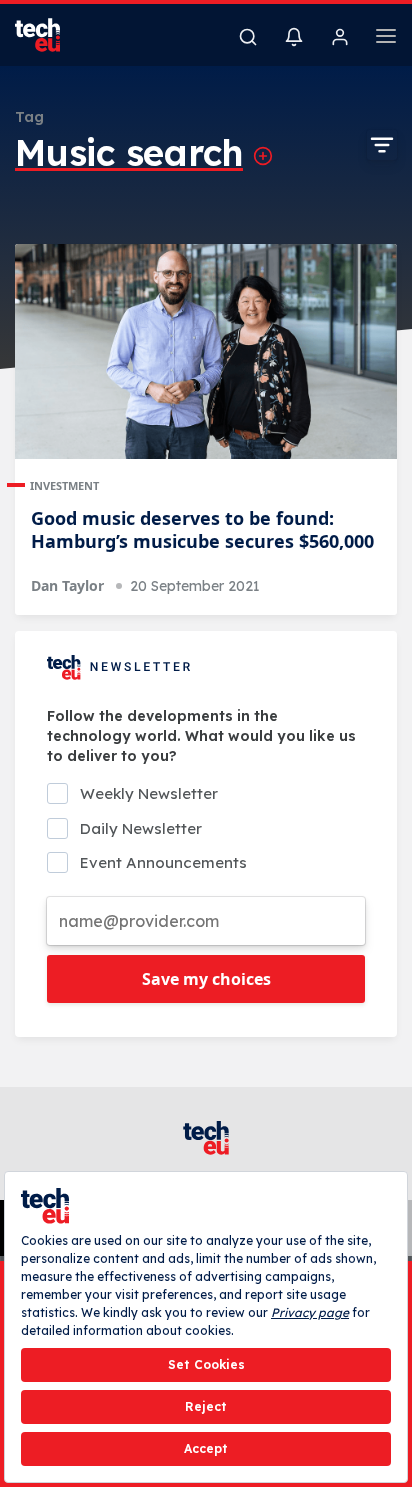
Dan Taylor (67, 585)
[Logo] (50, 35)
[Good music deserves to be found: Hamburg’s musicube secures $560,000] (206, 351)
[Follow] (263, 156)
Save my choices (206, 979)
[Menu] (386, 39)
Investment (64, 485)
